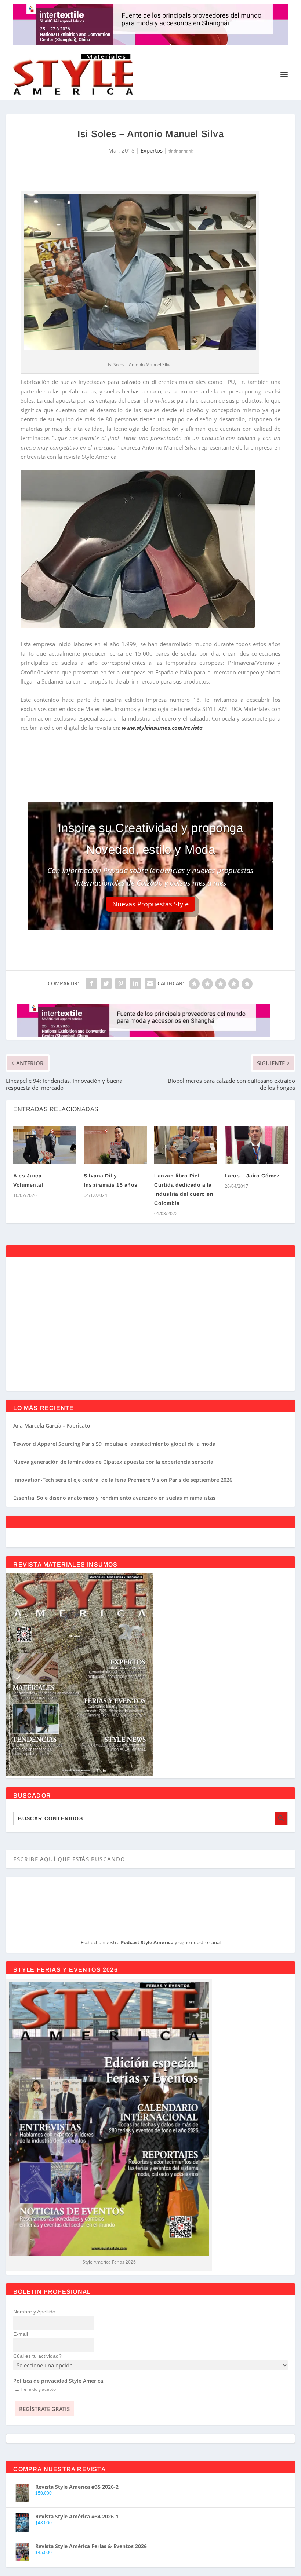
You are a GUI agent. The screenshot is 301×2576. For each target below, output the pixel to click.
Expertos (152, 150)
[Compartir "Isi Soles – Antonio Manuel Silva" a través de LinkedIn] (135, 983)
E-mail (21, 2334)
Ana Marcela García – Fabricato (52, 1426)
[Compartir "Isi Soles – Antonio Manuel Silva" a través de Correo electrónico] (150, 983)
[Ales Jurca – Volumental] (45, 1145)
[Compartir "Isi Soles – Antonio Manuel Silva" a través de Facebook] (91, 983)
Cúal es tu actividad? (37, 2356)
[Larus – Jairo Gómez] (256, 1145)
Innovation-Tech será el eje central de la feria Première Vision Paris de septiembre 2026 (123, 1480)
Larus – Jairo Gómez (252, 1176)
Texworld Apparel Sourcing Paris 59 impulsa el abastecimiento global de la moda (114, 1444)
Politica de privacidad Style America (58, 2381)
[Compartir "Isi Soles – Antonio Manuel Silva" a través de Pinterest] (121, 983)
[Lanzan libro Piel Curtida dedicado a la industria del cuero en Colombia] (186, 1145)
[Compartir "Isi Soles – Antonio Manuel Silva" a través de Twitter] (106, 983)
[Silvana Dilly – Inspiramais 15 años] (115, 1145)
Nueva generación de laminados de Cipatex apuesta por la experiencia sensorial (114, 1462)
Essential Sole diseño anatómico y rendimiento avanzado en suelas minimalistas (114, 1498)
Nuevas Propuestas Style (150, 904)
